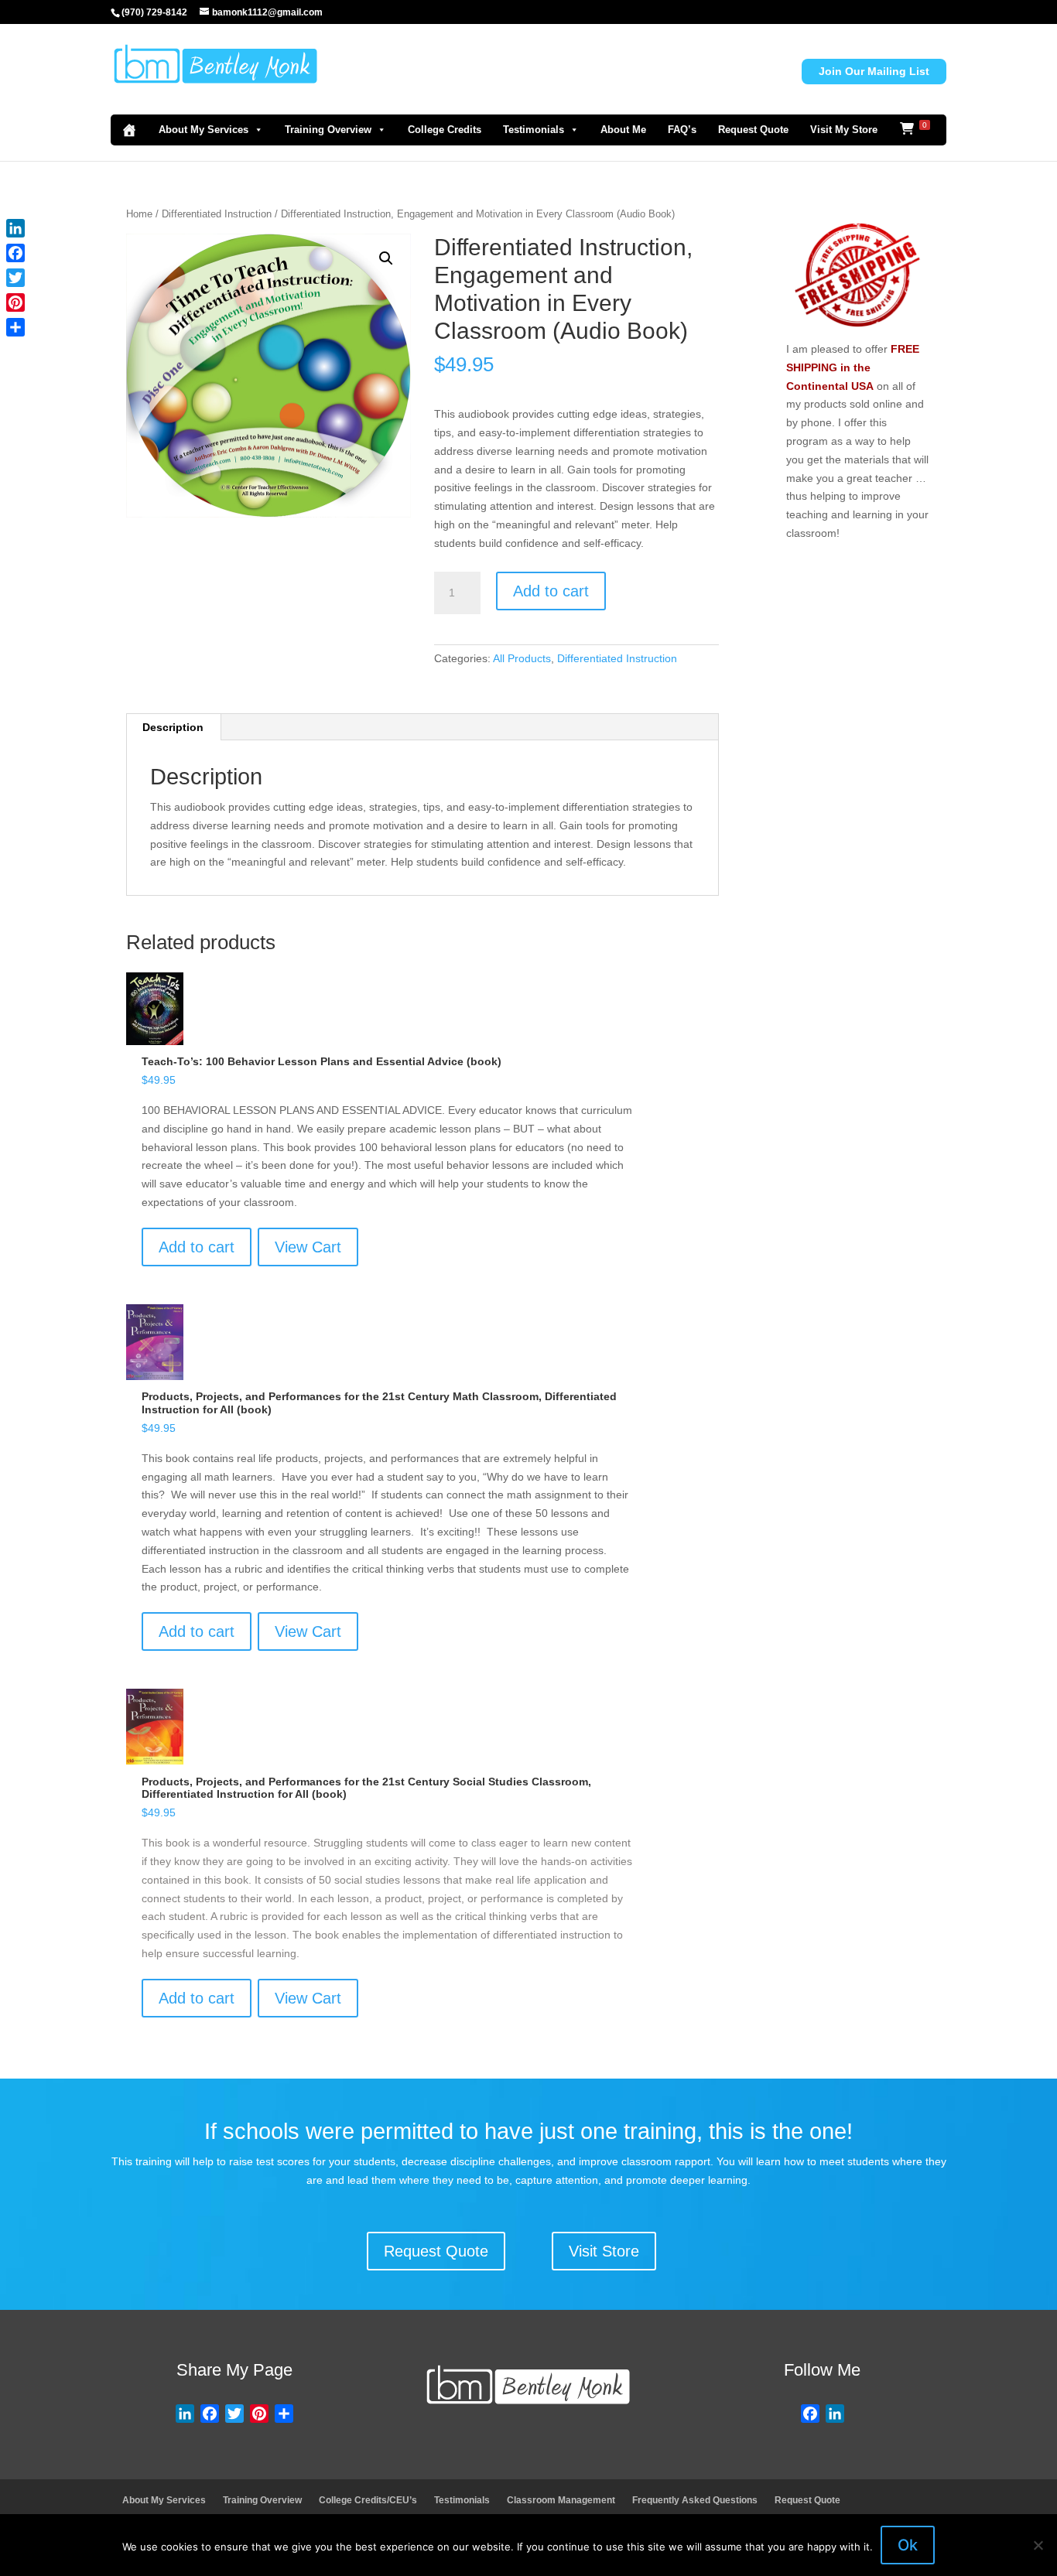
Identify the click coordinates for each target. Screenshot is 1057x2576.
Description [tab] (173, 727)
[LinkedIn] (15, 228)
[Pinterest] (15, 302)
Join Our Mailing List (874, 71)
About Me (623, 130)
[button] (386, 258)
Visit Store (604, 2251)
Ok (908, 2545)
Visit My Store (844, 130)
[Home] (129, 130)
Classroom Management (561, 2500)
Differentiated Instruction (217, 214)
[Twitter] (15, 278)
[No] (1038, 2545)
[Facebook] (15, 253)
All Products (522, 658)
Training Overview (328, 130)
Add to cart (551, 591)
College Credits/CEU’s (368, 2500)
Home (139, 214)
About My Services (204, 130)
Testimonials (534, 130)
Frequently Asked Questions (695, 2500)
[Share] (15, 327)
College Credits (445, 130)
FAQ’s (682, 130)
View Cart (308, 1247)
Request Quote (753, 130)
